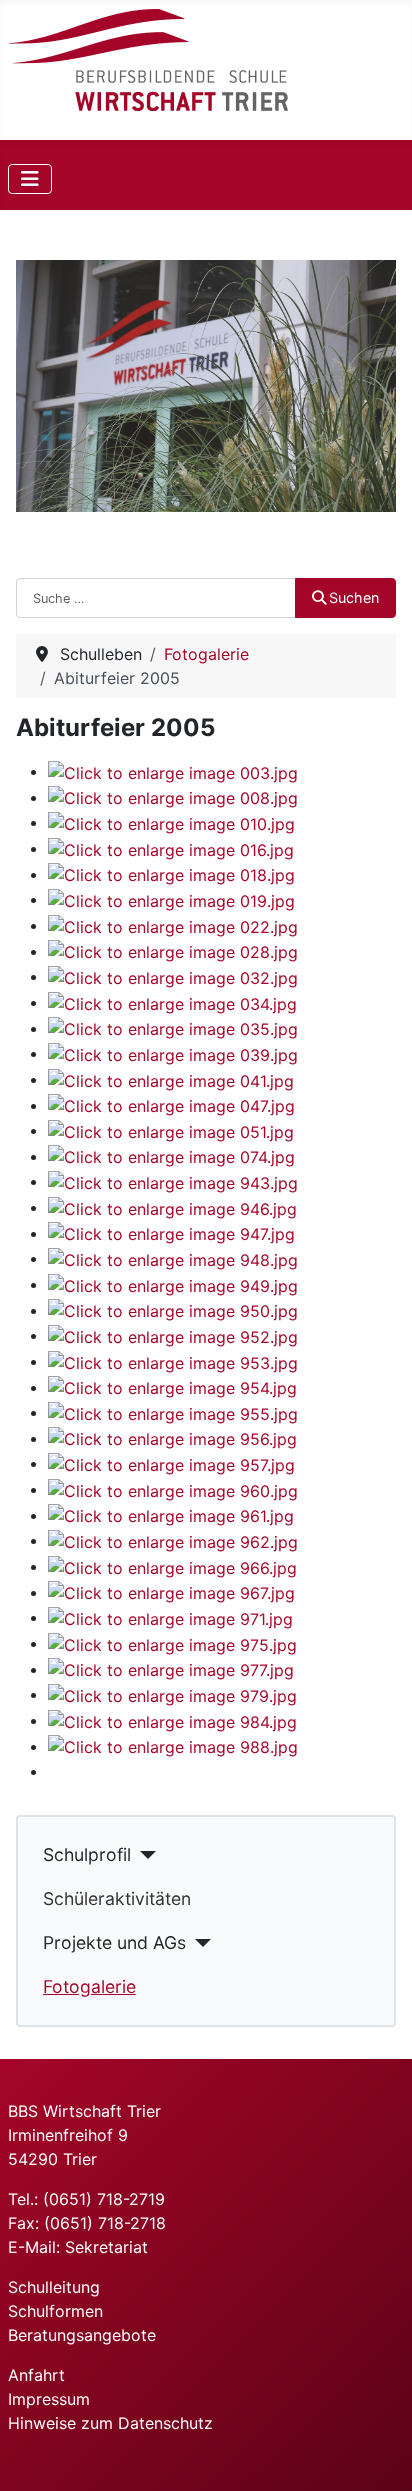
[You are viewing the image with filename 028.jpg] (173, 951)
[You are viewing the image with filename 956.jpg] (172, 1438)
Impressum (49, 2399)
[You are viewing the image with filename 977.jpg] (171, 1669)
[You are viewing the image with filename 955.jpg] (173, 1412)
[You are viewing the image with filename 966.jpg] (172, 1566)
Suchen (354, 597)
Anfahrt (36, 2375)
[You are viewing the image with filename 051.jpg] (171, 1130)
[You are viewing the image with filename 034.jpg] (172, 1002)
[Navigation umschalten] (30, 179)
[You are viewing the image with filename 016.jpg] (171, 848)
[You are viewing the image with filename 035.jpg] (173, 1028)
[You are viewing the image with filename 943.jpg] (173, 1181)
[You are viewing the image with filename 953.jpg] (173, 1361)
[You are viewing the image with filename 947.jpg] (171, 1233)
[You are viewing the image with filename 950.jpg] (173, 1310)
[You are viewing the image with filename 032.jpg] (173, 976)
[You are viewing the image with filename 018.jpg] (171, 874)
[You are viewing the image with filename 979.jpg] (172, 1694)
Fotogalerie (89, 1986)
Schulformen (55, 2311)
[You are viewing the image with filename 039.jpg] (173, 1053)
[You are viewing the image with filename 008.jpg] (173, 797)
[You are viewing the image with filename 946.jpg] (172, 1207)
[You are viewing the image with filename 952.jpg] (173, 1335)
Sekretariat (106, 2247)
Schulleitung (54, 2287)
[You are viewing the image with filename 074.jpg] (171, 1156)
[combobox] (156, 598)
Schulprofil (87, 1854)
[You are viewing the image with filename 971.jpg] (170, 1617)
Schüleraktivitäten (117, 1898)
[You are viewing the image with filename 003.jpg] (173, 771)
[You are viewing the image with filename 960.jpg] (173, 1489)
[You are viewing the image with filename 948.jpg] (173, 1258)
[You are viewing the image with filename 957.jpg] (171, 1463)
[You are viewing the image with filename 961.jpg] (171, 1515)
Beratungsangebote (82, 2335)
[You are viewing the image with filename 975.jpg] (172, 1643)
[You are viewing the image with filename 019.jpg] (171, 899)
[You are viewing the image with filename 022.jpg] (173, 925)
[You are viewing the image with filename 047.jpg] (171, 1105)
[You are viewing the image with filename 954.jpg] (172, 1387)
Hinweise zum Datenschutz (110, 2423)
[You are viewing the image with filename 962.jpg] (173, 1540)
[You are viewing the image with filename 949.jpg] (173, 1284)
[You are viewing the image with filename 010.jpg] (171, 822)
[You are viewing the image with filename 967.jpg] (171, 1592)
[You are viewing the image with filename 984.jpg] (172, 1720)
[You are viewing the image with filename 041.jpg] (171, 1079)
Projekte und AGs (114, 1942)
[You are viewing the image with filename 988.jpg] (173, 1746)
